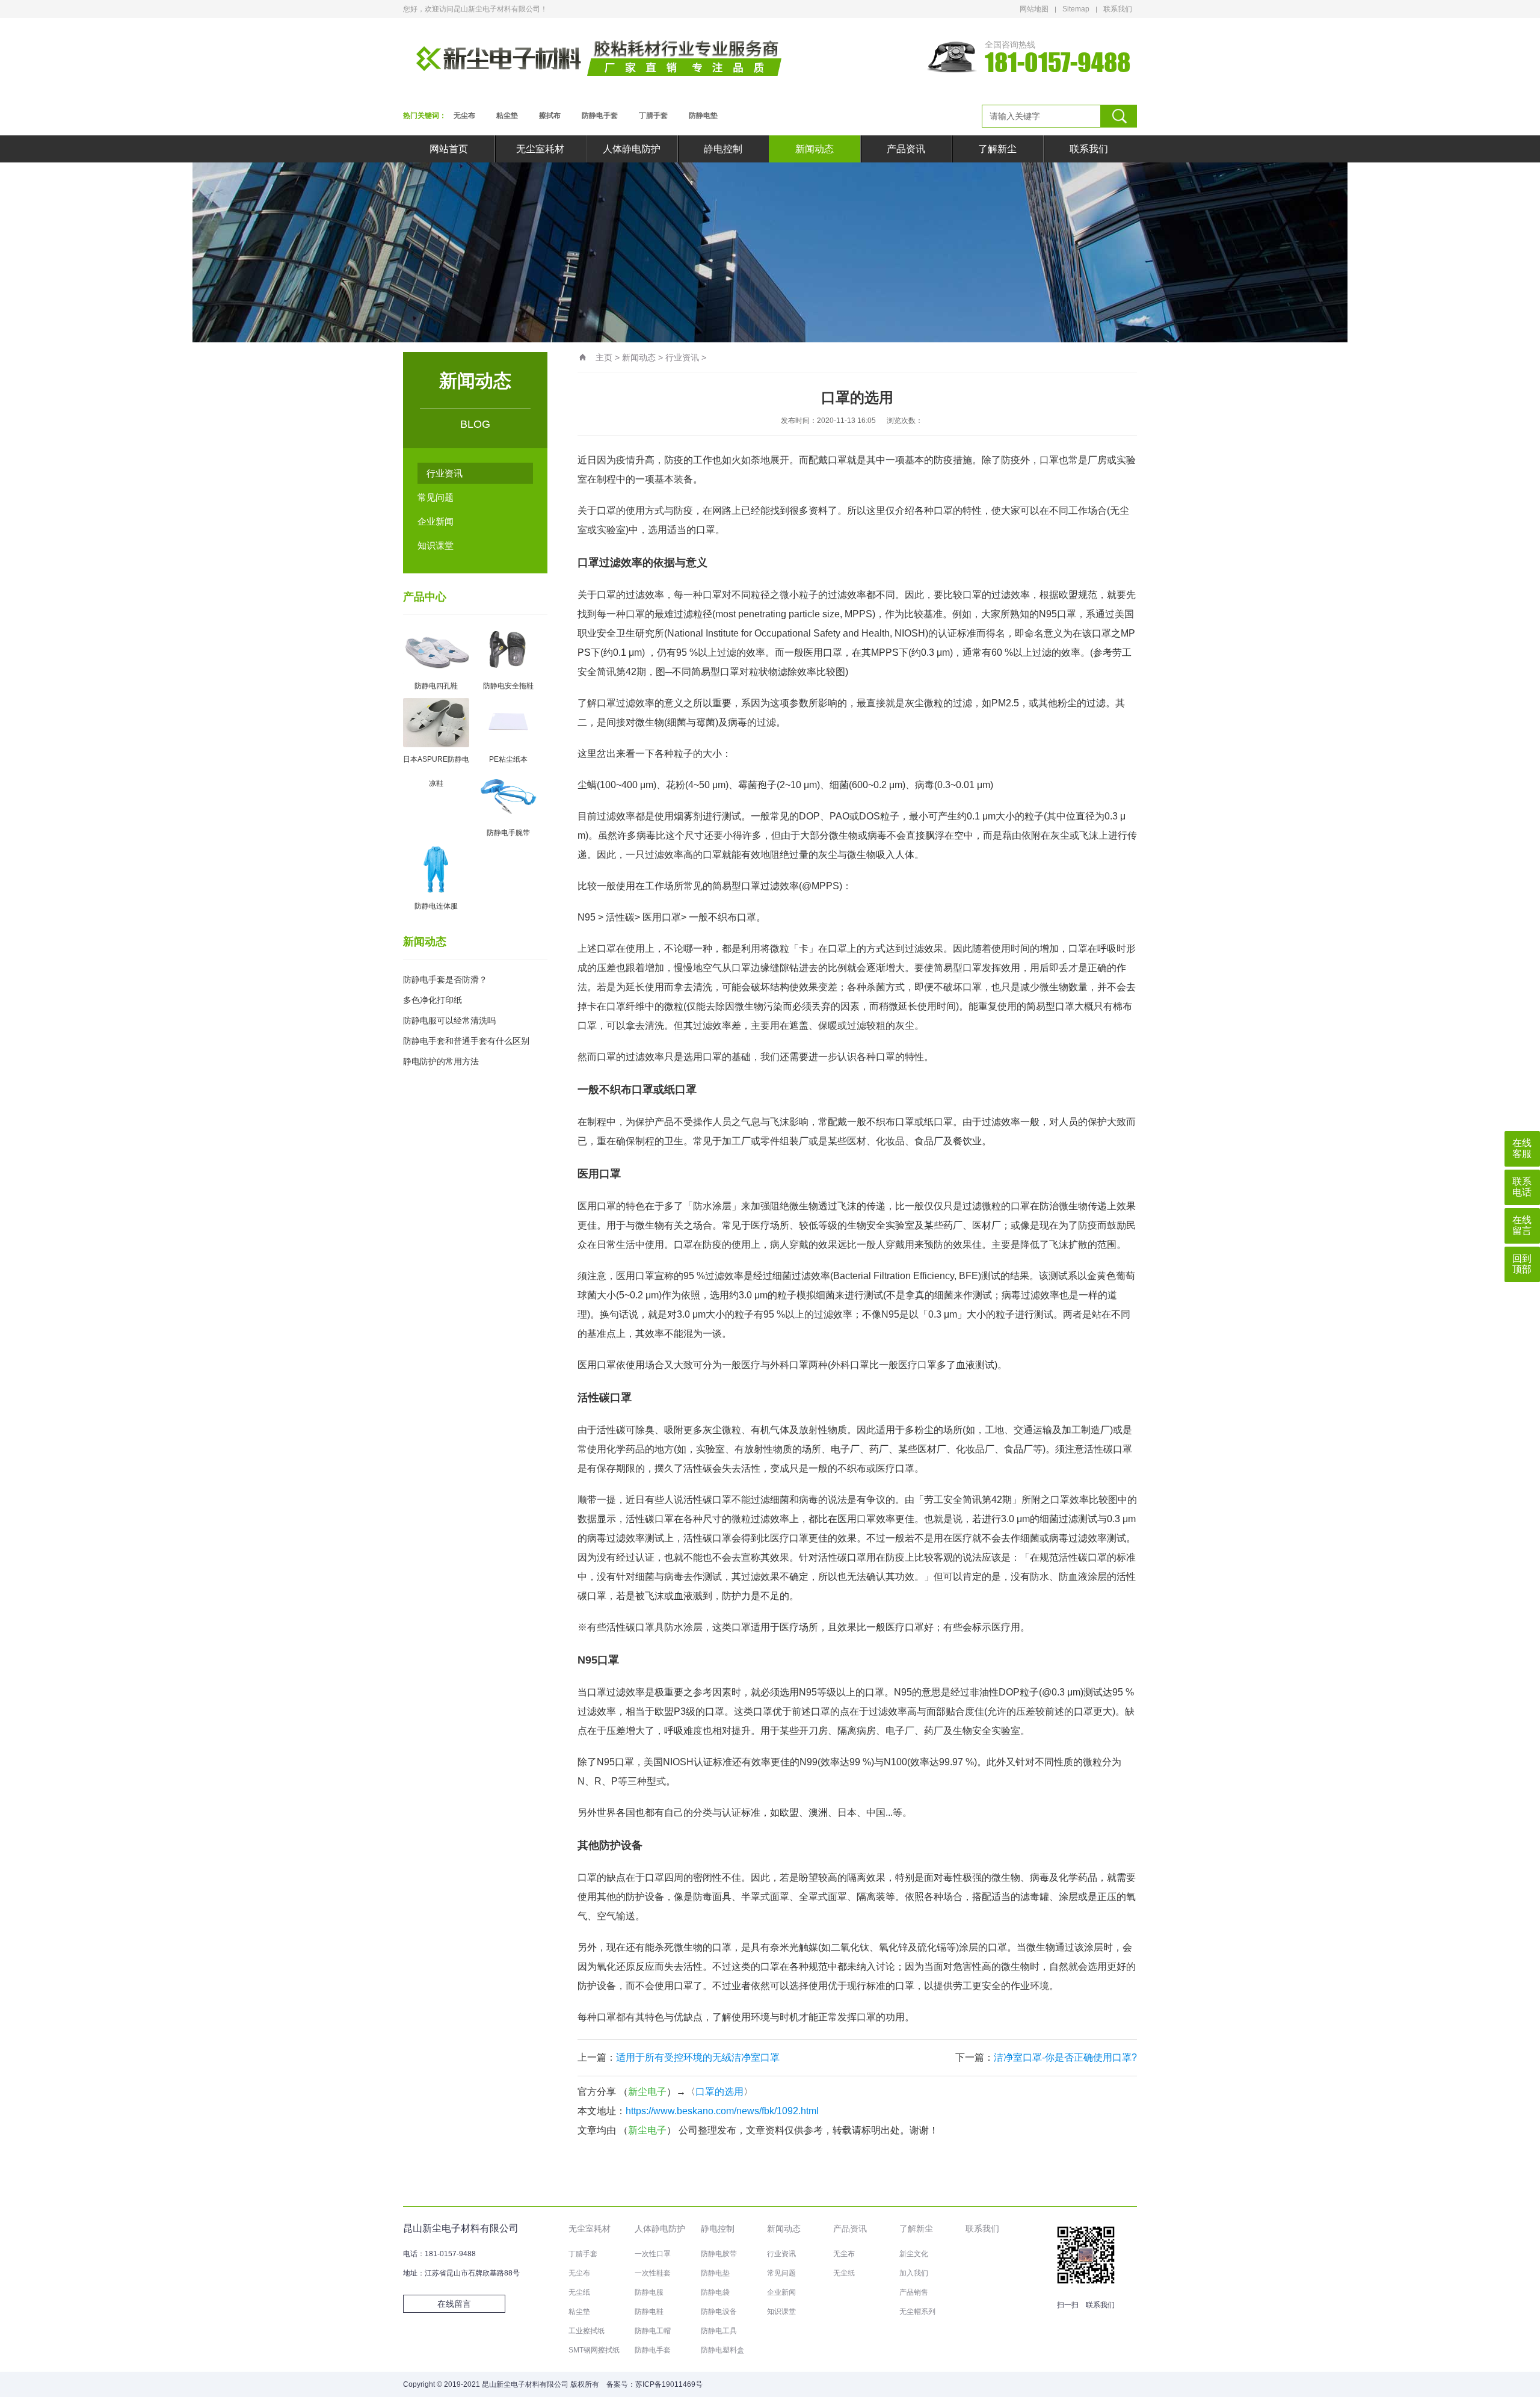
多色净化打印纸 (433, 1000)
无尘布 (464, 116)
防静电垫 (703, 116)
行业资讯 (445, 473)
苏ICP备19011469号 (669, 2384)
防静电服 (649, 2292)
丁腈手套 (653, 116)
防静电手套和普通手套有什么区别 (466, 1041)
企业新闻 (436, 521)
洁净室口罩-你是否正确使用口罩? (1065, 2057)
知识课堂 (436, 545)
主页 (604, 357)
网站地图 (1034, 9)
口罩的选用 (719, 2092)
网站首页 (449, 149)
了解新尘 (997, 149)
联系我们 (1118, 9)
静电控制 (723, 149)
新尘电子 (647, 2092)
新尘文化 (914, 2254)
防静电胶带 (719, 2254)
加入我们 (914, 2273)
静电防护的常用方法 (441, 1061)
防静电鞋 (649, 2312)
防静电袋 (715, 2292)
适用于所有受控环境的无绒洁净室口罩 (698, 2057)
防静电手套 (600, 116)
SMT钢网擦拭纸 (594, 2350)
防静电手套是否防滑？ (445, 979)
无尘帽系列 (917, 2312)
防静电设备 (719, 2312)
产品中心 (425, 597)
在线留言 (454, 2304)
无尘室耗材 (540, 149)
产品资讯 (906, 149)
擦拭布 (550, 116)
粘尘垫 (507, 116)
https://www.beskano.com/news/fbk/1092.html (722, 2111)
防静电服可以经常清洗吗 (449, 1020)
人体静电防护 (632, 149)
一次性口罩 (653, 2254)
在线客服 (1522, 1148)
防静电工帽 (653, 2331)
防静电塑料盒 (722, 2350)
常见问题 (436, 497)
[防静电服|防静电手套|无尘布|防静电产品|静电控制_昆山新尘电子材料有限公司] (599, 57)
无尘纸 (579, 2292)
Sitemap (1076, 9)
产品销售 (914, 2292)
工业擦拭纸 (587, 2331)
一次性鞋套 (653, 2273)
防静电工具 (719, 2331)
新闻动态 (815, 149)
